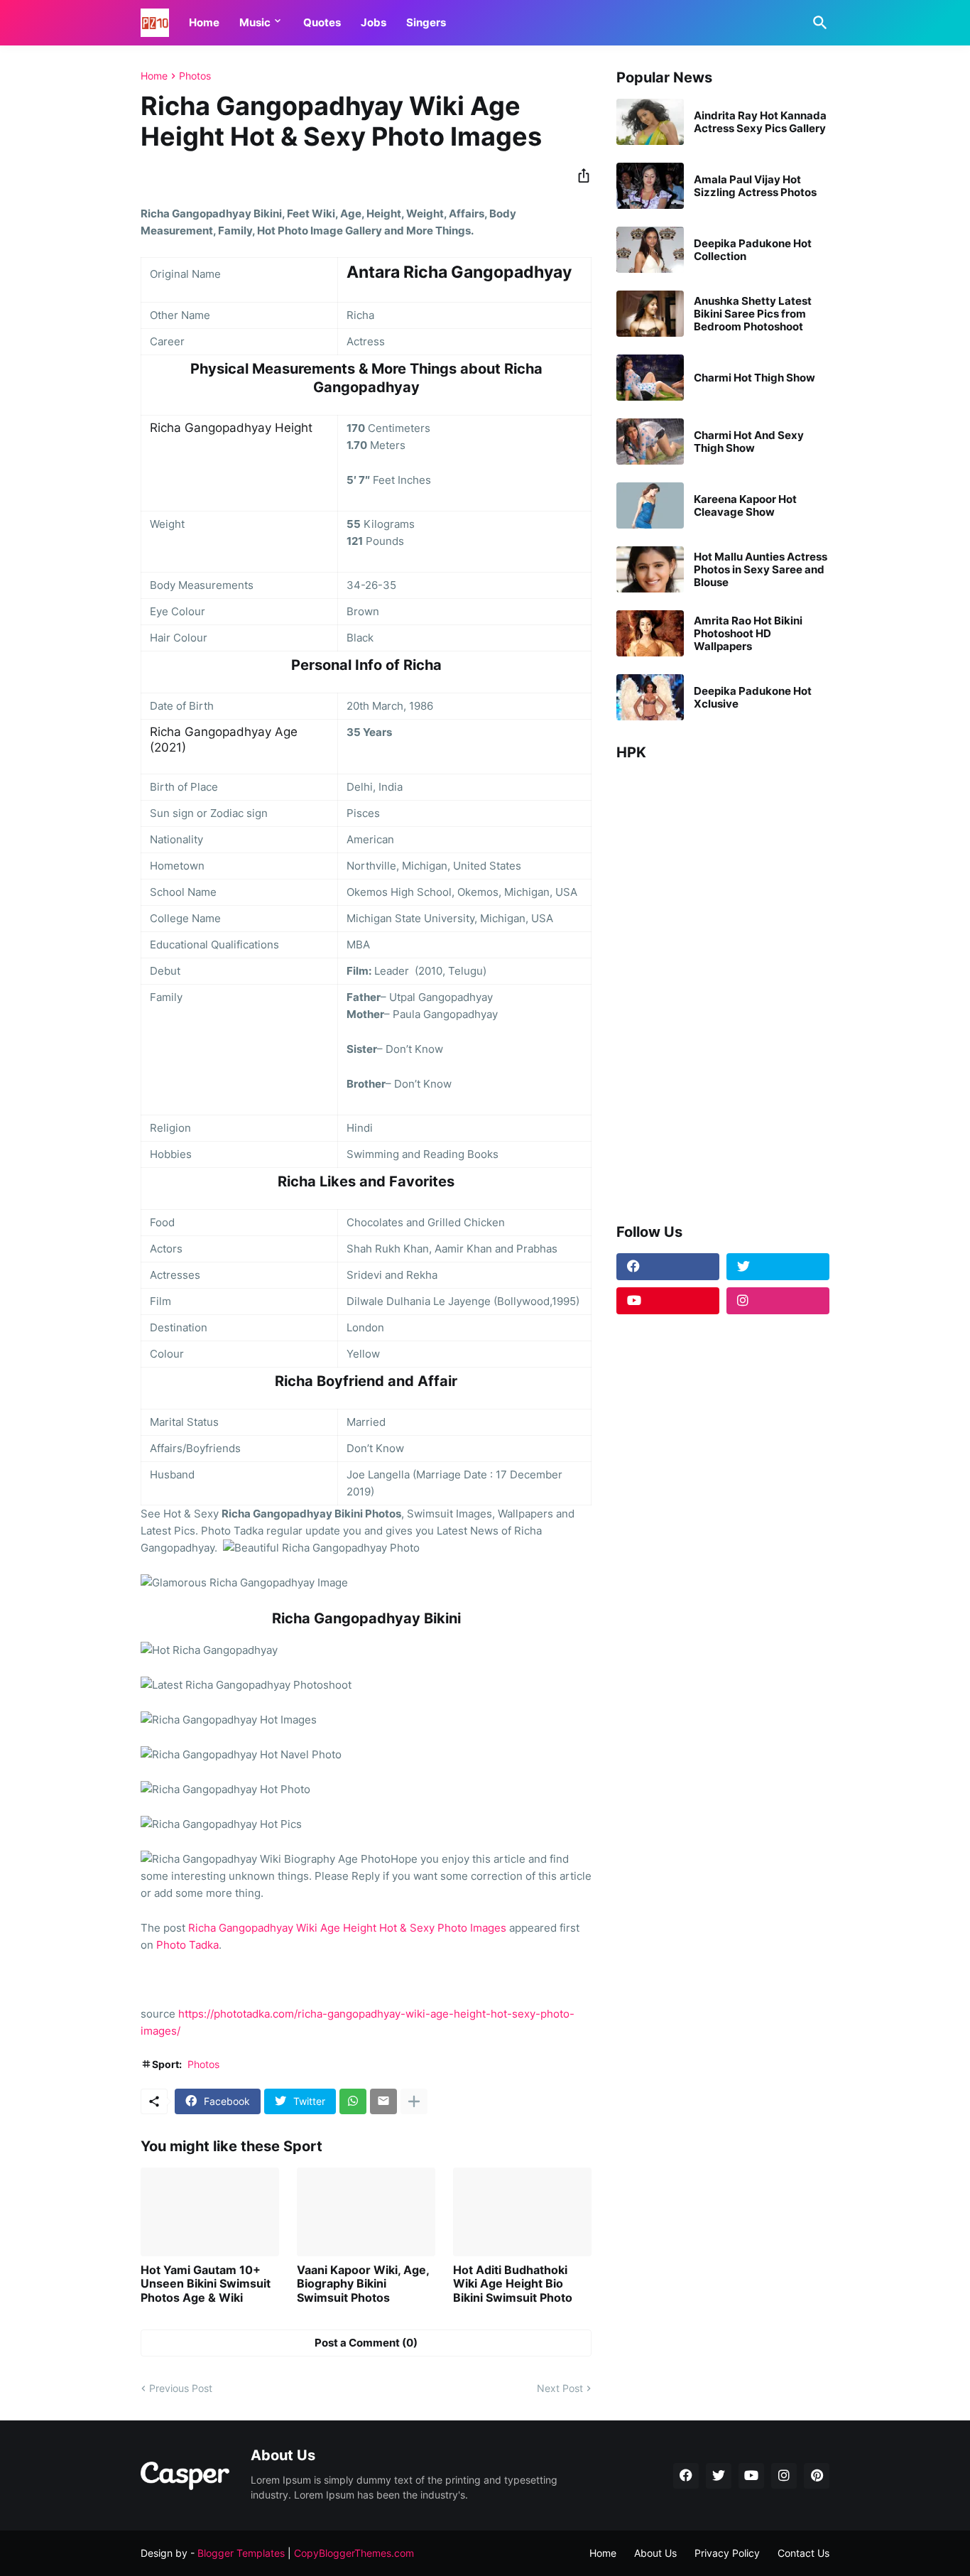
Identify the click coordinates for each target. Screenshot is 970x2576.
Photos (195, 76)
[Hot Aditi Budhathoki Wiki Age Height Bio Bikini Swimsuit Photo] (522, 2212)
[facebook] (668, 1267)
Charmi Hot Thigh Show (754, 378)
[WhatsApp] (353, 2101)
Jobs (374, 22)
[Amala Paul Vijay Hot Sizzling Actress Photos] (650, 186)
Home (204, 22)
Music (255, 22)
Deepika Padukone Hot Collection (753, 250)
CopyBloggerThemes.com (354, 2553)
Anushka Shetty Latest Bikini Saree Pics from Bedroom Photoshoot (753, 314)
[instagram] (778, 1301)
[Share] (579, 175)
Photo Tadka (187, 1945)
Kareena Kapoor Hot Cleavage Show (745, 506)
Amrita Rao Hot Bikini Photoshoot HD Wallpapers (748, 634)
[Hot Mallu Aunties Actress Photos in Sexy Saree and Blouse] (650, 569)
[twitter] (778, 1267)
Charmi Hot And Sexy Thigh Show (749, 442)
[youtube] (668, 1301)
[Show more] (414, 2101)
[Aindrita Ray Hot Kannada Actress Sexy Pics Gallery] (650, 122)
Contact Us (803, 2553)
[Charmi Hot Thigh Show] (650, 378)
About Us (655, 2553)
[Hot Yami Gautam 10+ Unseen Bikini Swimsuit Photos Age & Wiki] (210, 2212)
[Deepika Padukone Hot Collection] (650, 250)
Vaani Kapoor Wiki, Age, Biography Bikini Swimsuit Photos (363, 2284)
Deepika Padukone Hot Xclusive (753, 698)
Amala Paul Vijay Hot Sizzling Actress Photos (755, 186)
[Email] (383, 2101)
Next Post (560, 2388)
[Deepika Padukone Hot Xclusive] (650, 697)
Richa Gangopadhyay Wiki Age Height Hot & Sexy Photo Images (347, 1928)
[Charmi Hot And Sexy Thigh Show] (650, 442)
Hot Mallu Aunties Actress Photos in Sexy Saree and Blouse (761, 570)
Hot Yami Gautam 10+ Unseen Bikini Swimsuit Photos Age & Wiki (206, 2284)
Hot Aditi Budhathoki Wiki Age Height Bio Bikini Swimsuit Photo (513, 2284)
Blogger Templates (241, 2553)
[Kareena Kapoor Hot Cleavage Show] (650, 505)
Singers (426, 22)
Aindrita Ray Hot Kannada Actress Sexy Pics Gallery (760, 122)
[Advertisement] (723, 987)
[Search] (817, 23)
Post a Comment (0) (366, 2343)
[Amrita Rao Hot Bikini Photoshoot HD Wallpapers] (650, 633)
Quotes (322, 22)
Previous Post (181, 2388)
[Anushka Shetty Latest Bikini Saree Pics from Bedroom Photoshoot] (650, 314)
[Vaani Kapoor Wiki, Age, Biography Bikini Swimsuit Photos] (366, 2212)
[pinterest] (817, 2476)
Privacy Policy (727, 2553)
